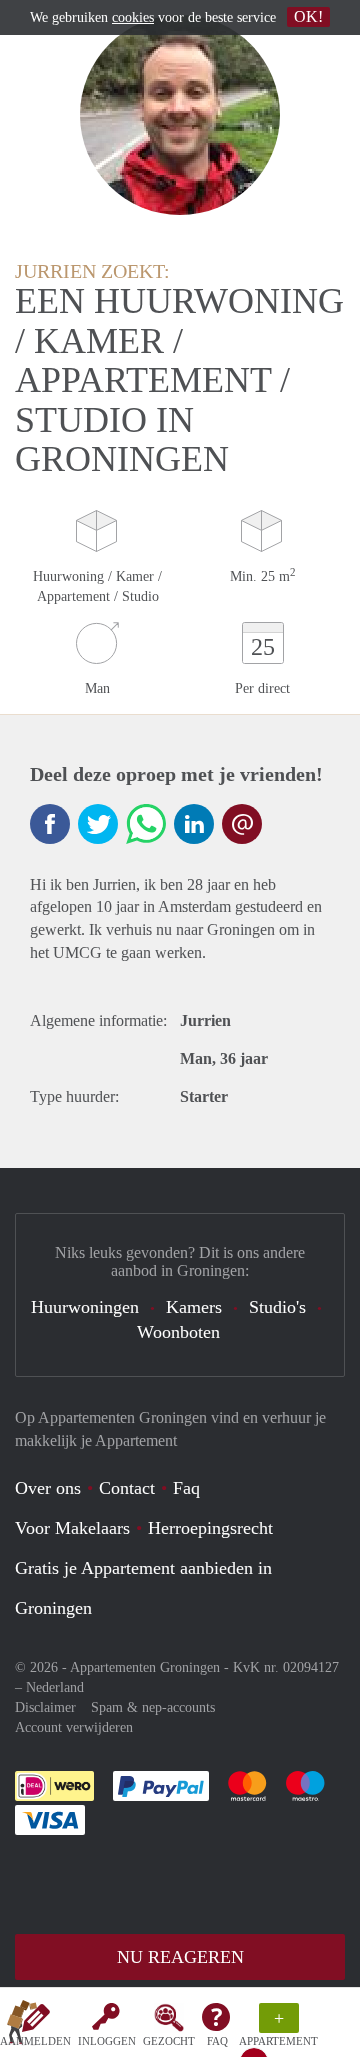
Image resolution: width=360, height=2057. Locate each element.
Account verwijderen (74, 1727)
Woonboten (178, 1332)
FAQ (217, 2041)
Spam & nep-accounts (153, 1707)
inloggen (107, 2041)
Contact (127, 1488)
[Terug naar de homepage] (22, 2026)
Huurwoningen (85, 1307)
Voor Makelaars (72, 1528)
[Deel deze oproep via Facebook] (50, 824)
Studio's (277, 1307)
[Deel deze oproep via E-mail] (242, 824)
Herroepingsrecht (210, 1528)
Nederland (55, 1687)
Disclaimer (45, 1707)
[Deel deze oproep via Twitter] (98, 824)
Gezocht (169, 2041)
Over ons (48, 1488)
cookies (133, 17)
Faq (186, 1488)
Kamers (194, 1307)
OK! (308, 16)
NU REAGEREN (180, 1957)
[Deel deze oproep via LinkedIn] (194, 824)
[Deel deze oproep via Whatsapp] (146, 824)
